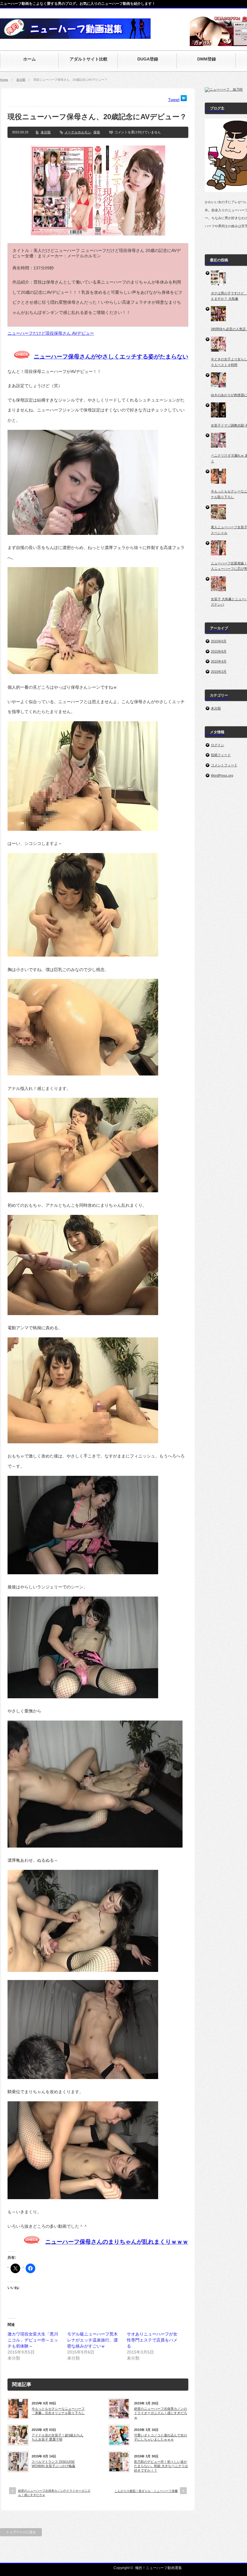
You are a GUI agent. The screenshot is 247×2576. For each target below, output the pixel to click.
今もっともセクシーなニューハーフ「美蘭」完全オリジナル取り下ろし (58, 2411)
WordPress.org (222, 775)
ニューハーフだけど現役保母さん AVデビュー (51, 333)
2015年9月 (219, 641)
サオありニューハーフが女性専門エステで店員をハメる (152, 2340)
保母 (97, 132)
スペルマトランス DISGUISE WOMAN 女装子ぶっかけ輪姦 (53, 2464)
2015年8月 (219, 651)
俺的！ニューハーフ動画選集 (158, 2568)
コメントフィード (224, 765)
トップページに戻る (21, 2532)
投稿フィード (221, 755)
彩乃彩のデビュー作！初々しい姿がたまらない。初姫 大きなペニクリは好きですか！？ (161, 2466)
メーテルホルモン (78, 132)
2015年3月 (219, 672)
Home (4, 80)
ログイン (217, 745)
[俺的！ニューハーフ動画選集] (75, 36)
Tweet (174, 100)
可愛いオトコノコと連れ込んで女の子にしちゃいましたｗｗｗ (161, 2437)
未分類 (21, 80)
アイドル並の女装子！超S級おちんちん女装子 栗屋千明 (58, 2437)
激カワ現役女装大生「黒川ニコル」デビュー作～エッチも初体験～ (33, 2340)
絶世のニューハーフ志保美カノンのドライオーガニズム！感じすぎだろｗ (161, 2413)
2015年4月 (219, 661)
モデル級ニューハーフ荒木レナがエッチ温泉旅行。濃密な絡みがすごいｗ (92, 2340)
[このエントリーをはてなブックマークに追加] (184, 100)
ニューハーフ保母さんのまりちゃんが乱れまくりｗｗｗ (117, 2242)
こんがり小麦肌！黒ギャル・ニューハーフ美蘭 (146, 2491)
